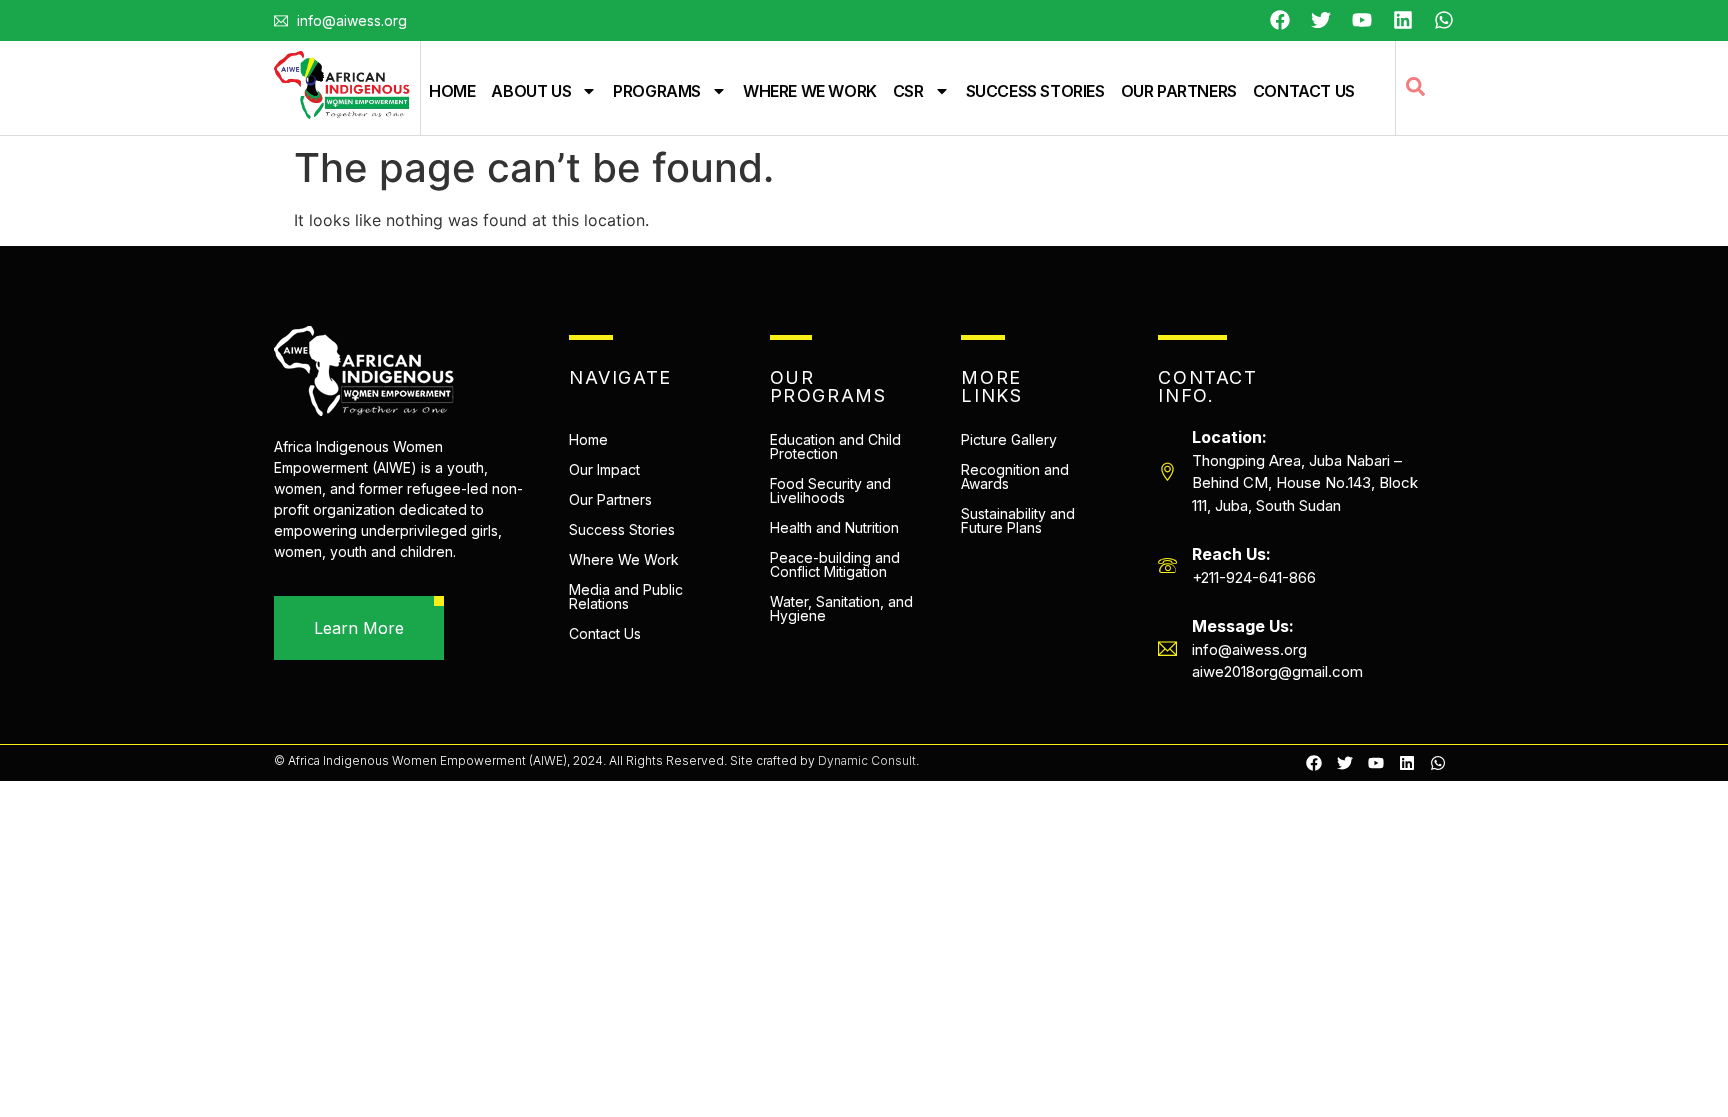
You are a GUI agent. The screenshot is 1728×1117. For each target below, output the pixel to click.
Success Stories (1035, 91)
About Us (531, 91)
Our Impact (604, 469)
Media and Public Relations (626, 596)
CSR (908, 91)
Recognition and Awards (1015, 476)
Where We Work (810, 91)
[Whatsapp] (1444, 20)
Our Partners (1179, 91)
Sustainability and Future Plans (1018, 520)
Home (452, 91)
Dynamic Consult (867, 760)
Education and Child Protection (835, 446)
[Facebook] (1280, 20)
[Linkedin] (1407, 763)
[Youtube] (1362, 20)
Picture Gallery (1009, 439)
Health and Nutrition (834, 527)
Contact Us (1304, 91)
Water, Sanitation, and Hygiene (841, 608)
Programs (657, 91)
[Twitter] (1321, 20)
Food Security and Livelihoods (830, 490)
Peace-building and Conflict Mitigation (835, 564)
